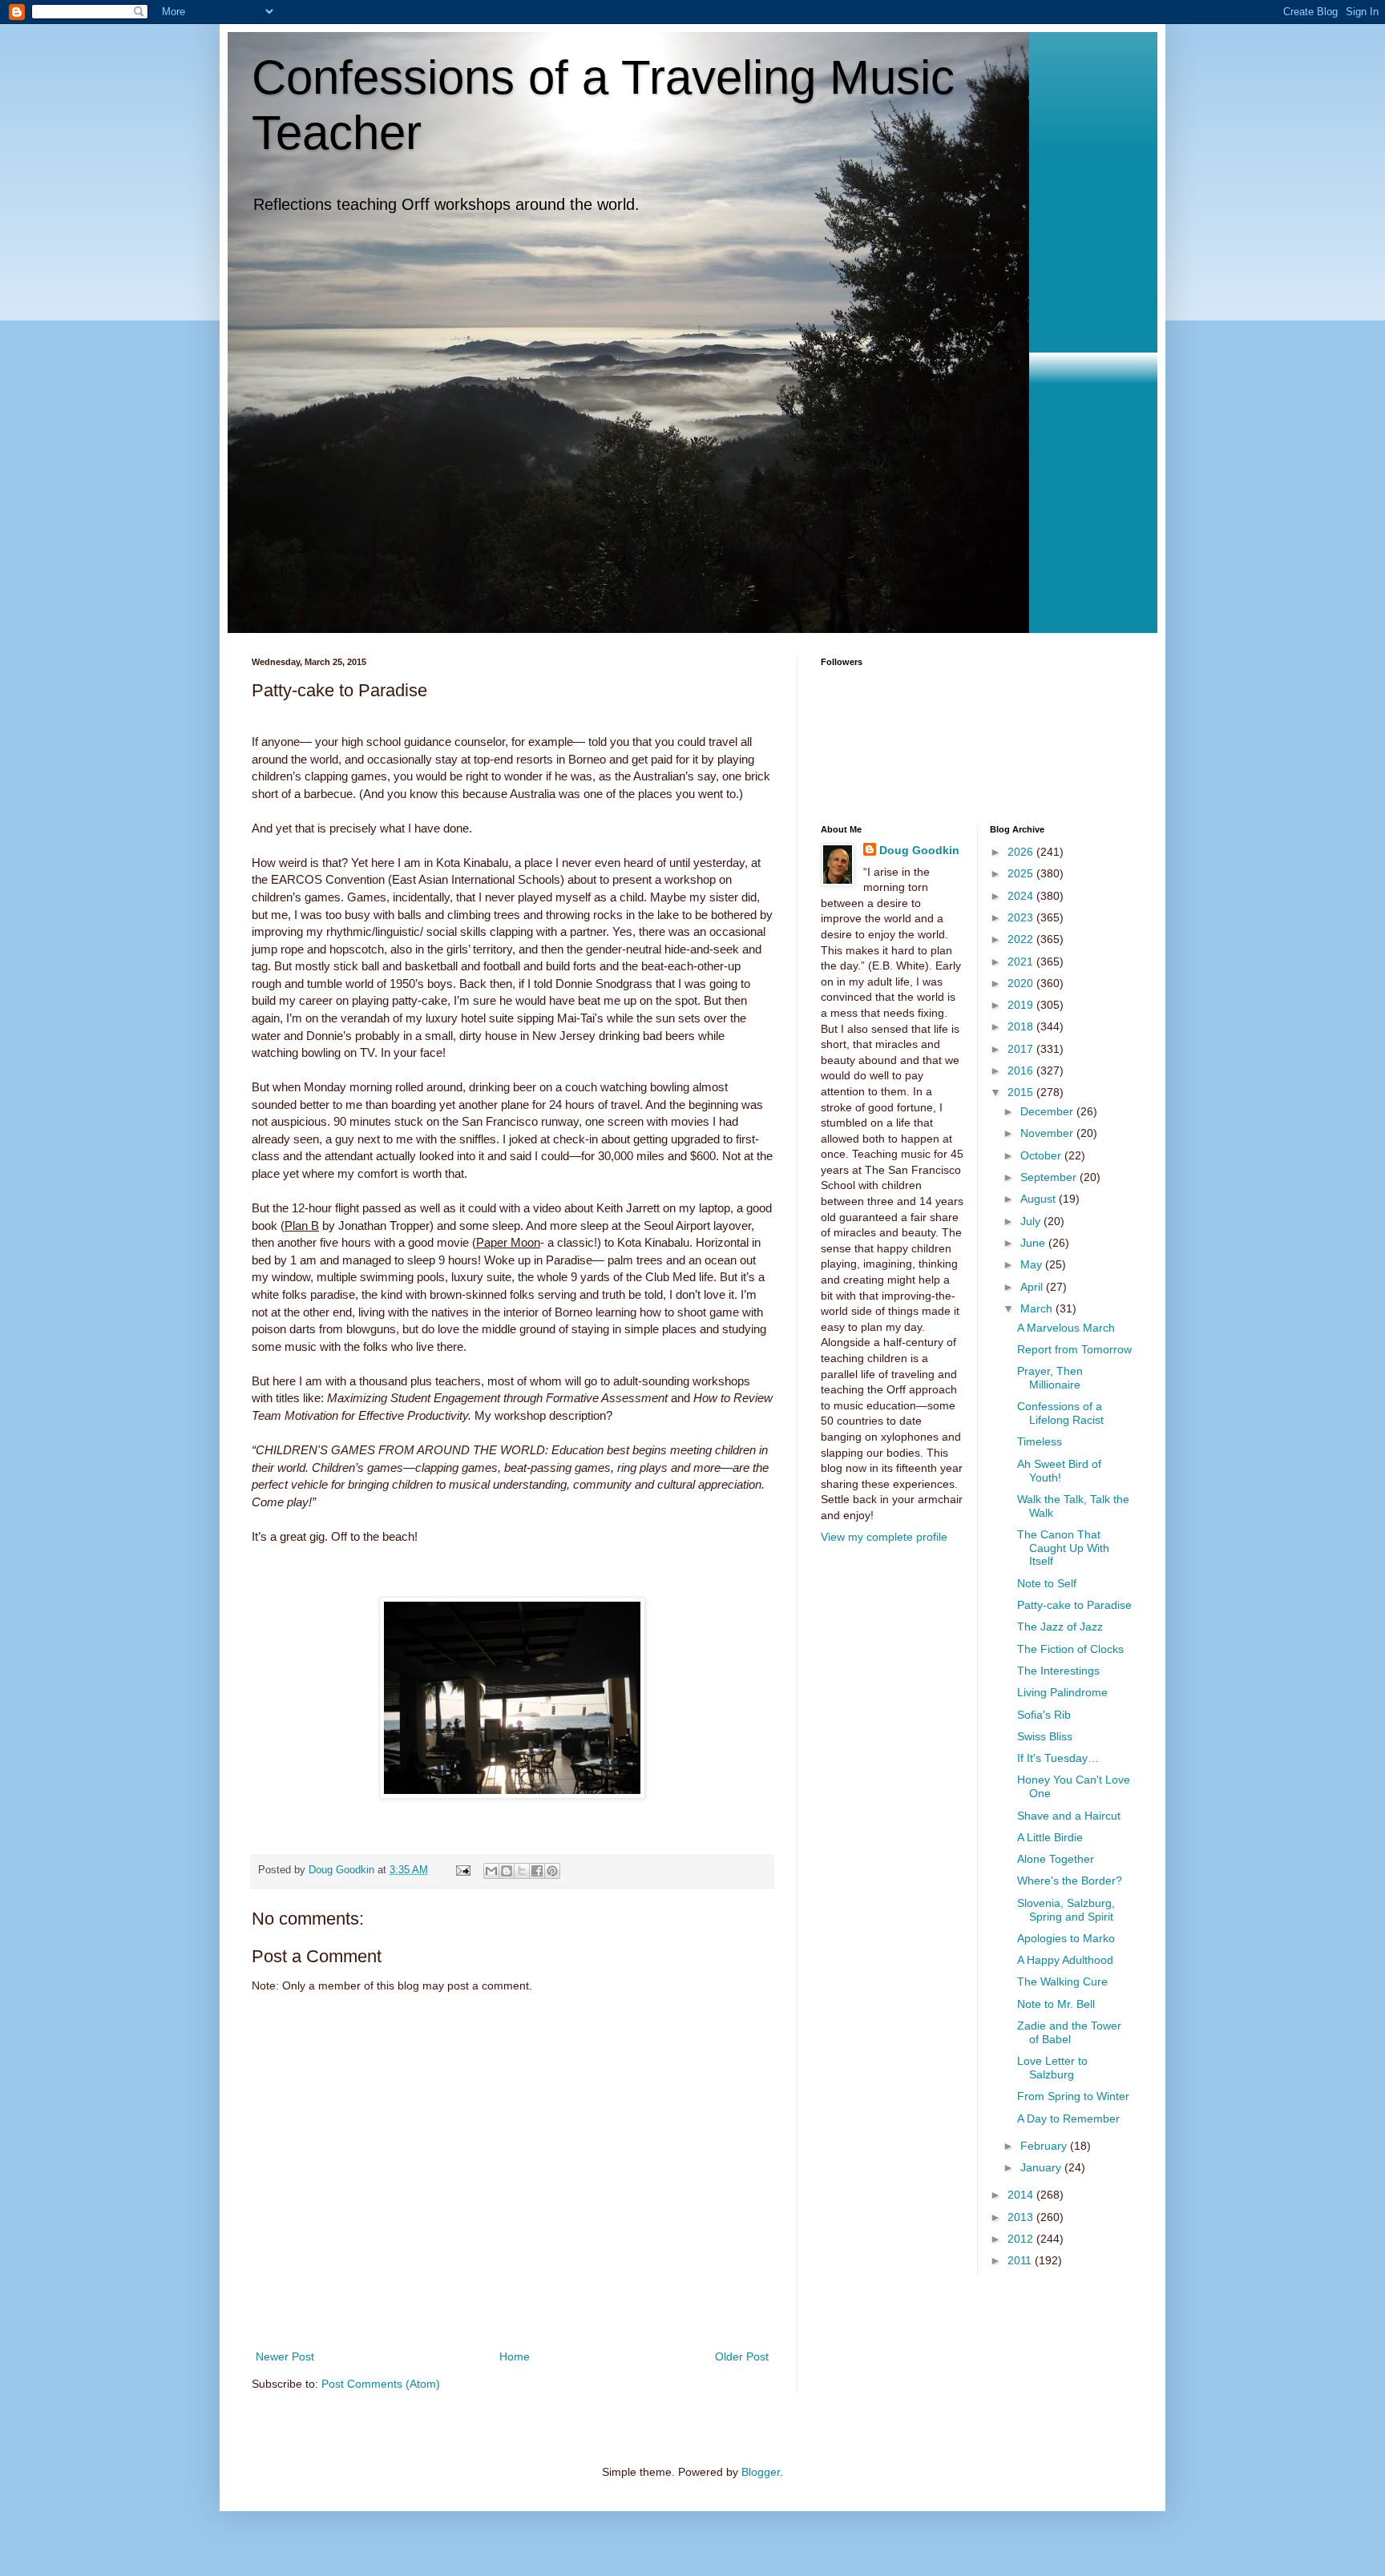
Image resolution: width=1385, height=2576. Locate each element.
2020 (1022, 983)
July (1032, 1221)
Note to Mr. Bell (1056, 2004)
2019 (1022, 1005)
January (1042, 2167)
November (1048, 1133)
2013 (1022, 2217)
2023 (1022, 917)
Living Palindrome (1062, 1692)
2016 (1022, 1070)
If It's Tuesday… (1058, 1758)
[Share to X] (522, 1871)
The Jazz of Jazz (1060, 1627)
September (1050, 1177)
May (1033, 1264)
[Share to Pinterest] (552, 1871)
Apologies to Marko (1066, 1938)
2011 (1021, 2260)
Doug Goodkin (919, 850)
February (1045, 2146)
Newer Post (285, 2356)
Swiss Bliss (1045, 1736)
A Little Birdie (1050, 1837)
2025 (1022, 873)
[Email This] (491, 1871)
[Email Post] (462, 1870)
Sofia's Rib (1044, 1715)
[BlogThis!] (507, 1871)
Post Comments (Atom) (381, 2384)
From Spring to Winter (1073, 2096)
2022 (1022, 939)
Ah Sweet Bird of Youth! (1059, 1471)
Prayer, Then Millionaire (1050, 1378)
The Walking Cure (1062, 1981)
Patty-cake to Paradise (1074, 1605)
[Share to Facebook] (537, 1871)
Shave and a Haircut (1069, 1816)
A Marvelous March (1066, 1328)
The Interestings (1058, 1671)
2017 (1022, 1049)
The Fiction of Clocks (1070, 1649)
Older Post (742, 2356)
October (1042, 1155)
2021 (1022, 961)
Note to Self (1047, 1583)
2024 (1022, 896)
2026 (1022, 852)
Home (515, 2356)
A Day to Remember (1068, 2118)
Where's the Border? (1070, 1881)
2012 (1022, 2239)
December (1048, 1111)
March (1038, 1308)
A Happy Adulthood (1065, 1960)
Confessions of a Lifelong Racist (1060, 1413)
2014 (1022, 2195)
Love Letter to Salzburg (1052, 2068)
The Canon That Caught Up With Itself (1063, 1548)
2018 (1022, 1026)
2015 (1022, 1092)
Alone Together (1056, 1859)
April (1033, 1287)
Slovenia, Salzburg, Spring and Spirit (1066, 1910)
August (1040, 1199)
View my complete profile (884, 1537)
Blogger (761, 2472)
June (1034, 1243)
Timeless (1040, 1441)
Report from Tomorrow (1074, 1349)
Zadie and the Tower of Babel (1069, 2032)
